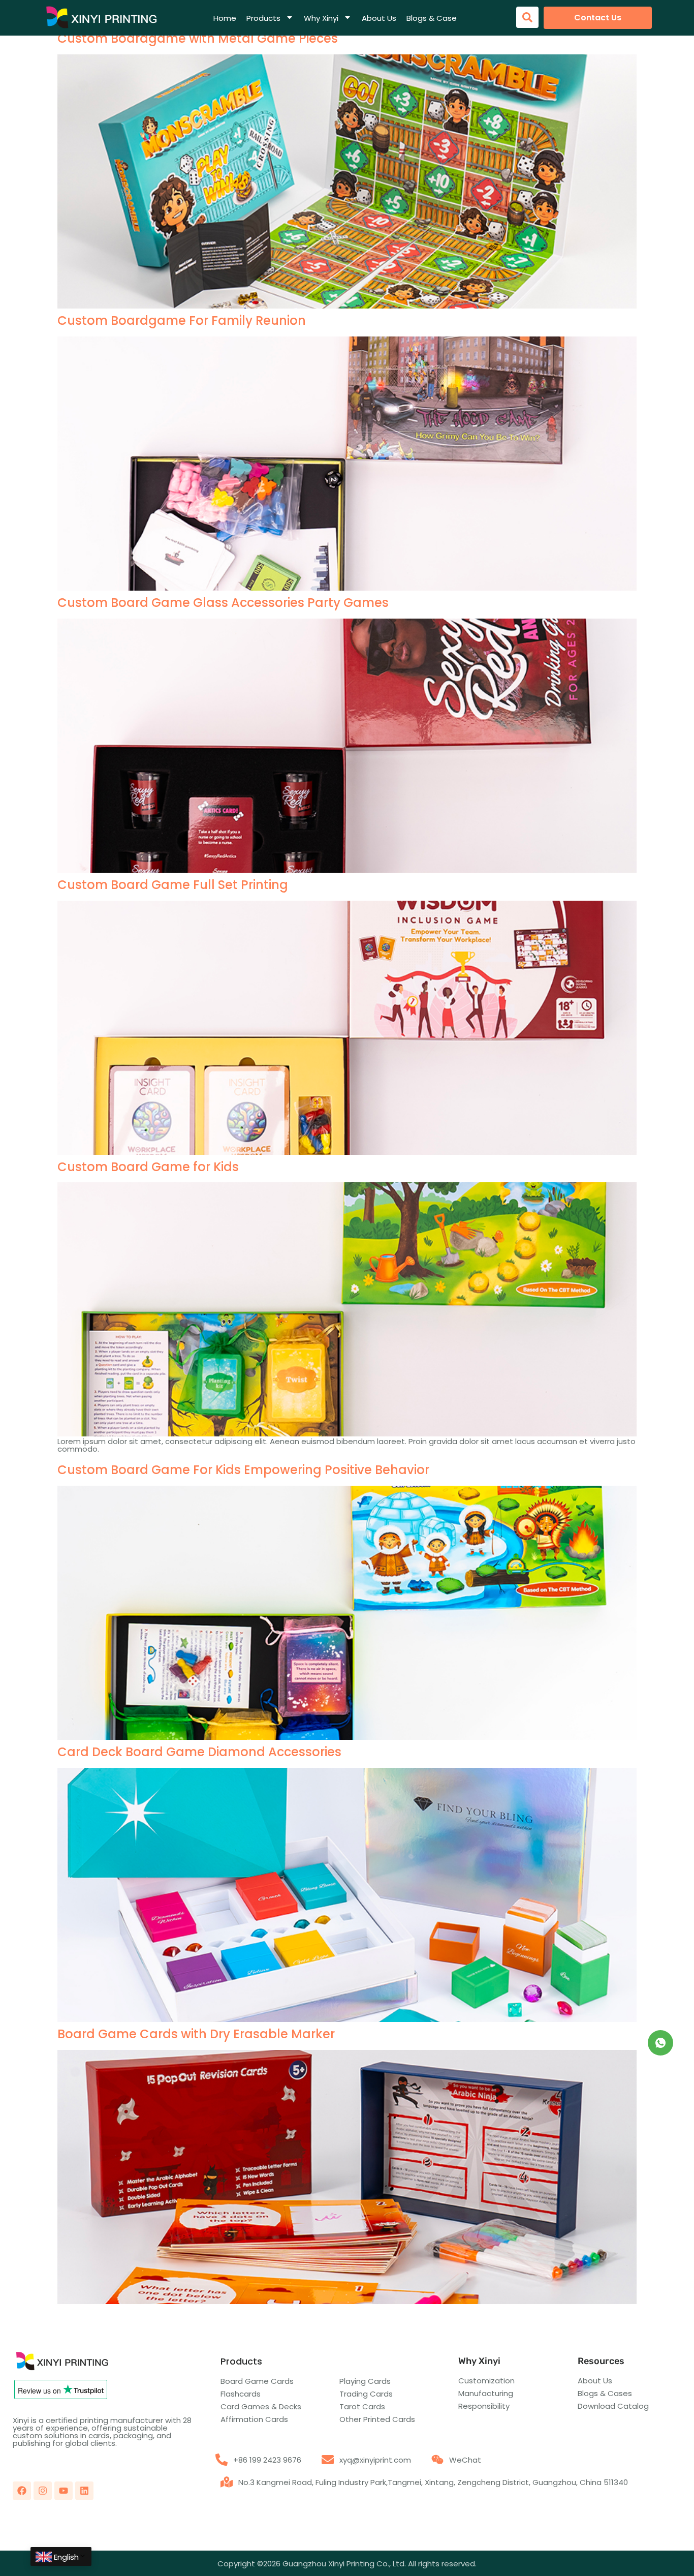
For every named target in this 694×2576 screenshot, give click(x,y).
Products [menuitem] (263, 18)
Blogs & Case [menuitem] (432, 18)
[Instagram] (43, 2491)
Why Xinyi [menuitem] (321, 18)
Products (241, 2361)
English (66, 2557)
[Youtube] (64, 2491)
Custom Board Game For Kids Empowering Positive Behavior (243, 1470)
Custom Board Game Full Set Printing (173, 885)
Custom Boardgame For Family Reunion (182, 320)
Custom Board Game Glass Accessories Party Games (223, 603)
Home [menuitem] (225, 18)
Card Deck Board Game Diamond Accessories (199, 1752)
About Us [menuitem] (379, 18)
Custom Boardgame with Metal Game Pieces (198, 38)
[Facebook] (22, 2491)
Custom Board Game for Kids (148, 1167)
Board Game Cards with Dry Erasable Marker (196, 2034)
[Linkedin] (84, 2491)
